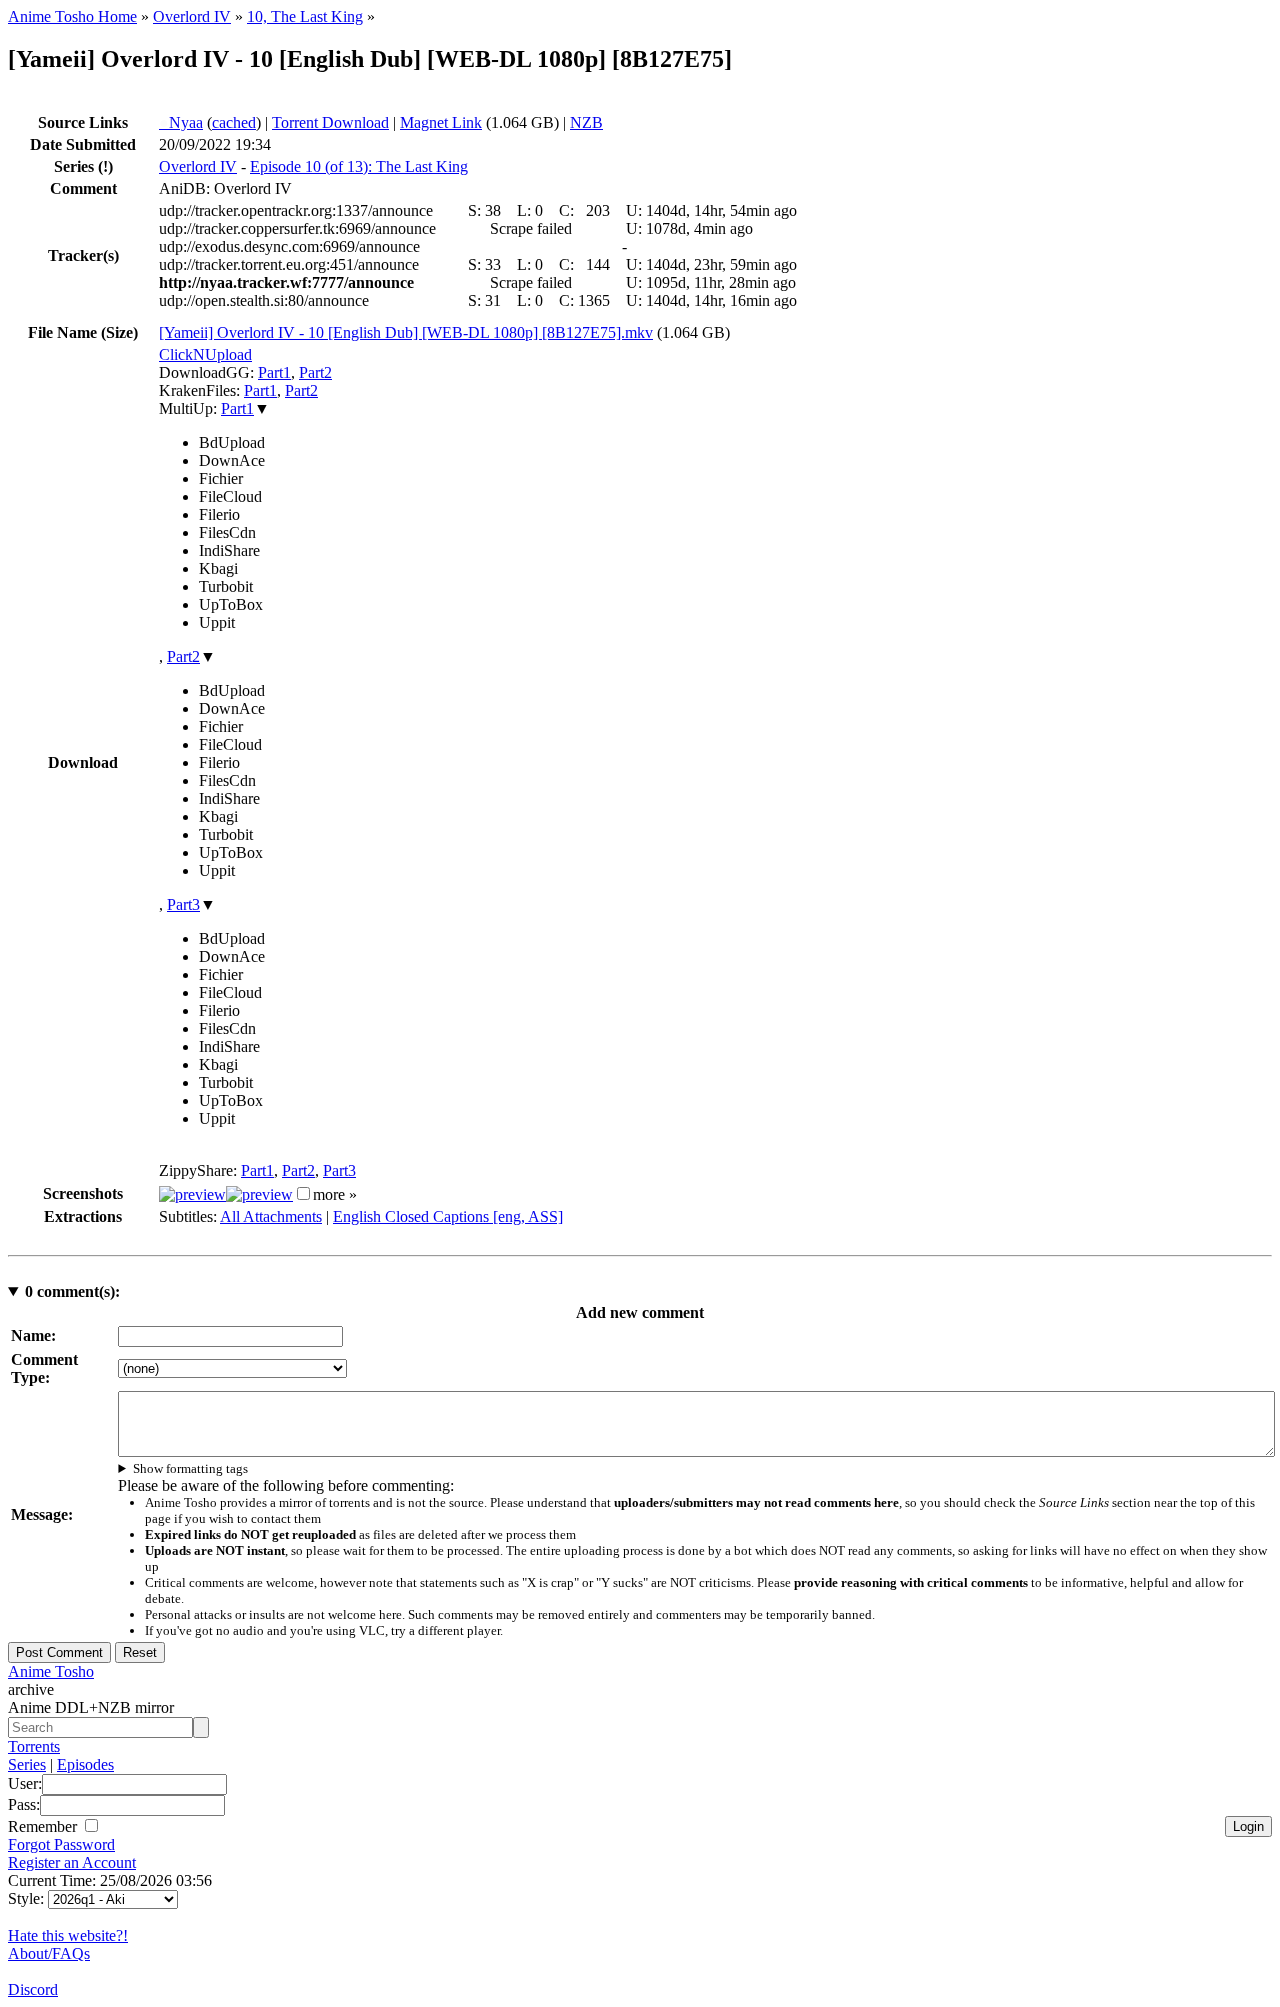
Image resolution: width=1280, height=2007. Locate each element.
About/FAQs (49, 1953)
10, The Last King (305, 16)
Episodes (85, 1764)
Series (27, 1764)
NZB (586, 122)
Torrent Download (330, 122)
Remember (44, 1826)
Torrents (34, 1746)
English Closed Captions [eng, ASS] (448, 1216)
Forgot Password (61, 1844)
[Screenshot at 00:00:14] (192, 1194)
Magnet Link (441, 122)
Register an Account (72, 1862)
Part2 (315, 372)
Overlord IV (192, 16)
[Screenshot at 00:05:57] (259, 1194)
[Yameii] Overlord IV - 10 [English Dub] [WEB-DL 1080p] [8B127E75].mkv (406, 332)
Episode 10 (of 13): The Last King (359, 166)
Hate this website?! (68, 1935)
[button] (303, 1193)
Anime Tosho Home (72, 16)
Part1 (274, 372)
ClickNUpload (205, 354)
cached (234, 122)
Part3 (183, 904)
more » (335, 1194)
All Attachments (271, 1216)
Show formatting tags (190, 1468)
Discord (33, 1989)
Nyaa (181, 122)
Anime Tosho (51, 1671)
